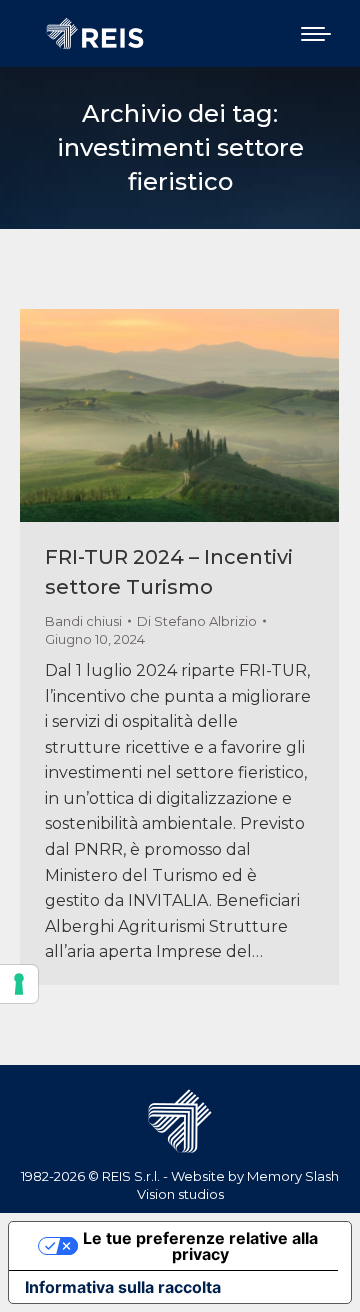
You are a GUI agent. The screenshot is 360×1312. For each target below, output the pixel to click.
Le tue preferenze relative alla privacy (200, 1246)
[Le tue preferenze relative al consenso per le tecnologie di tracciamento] (19, 984)
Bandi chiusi (83, 621)
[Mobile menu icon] (316, 34)
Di (197, 621)
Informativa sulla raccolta (123, 1287)
